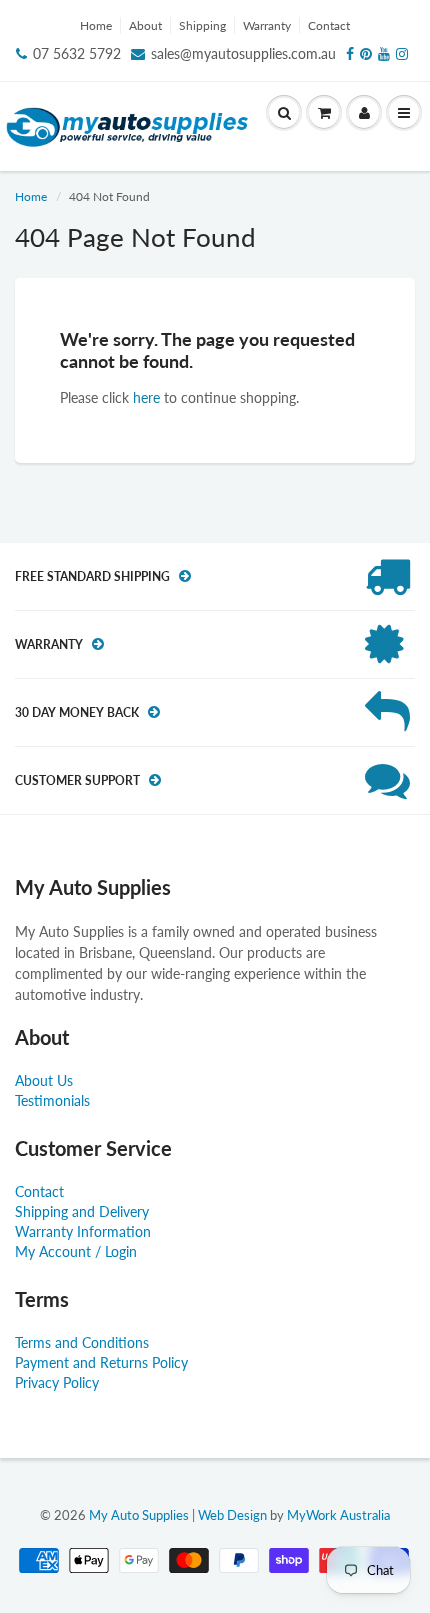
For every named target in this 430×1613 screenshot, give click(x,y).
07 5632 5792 (77, 53)
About (145, 25)
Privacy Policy (57, 1382)
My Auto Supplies (139, 1515)
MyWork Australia (338, 1515)
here (146, 397)
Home (96, 25)
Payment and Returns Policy (101, 1362)
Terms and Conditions (82, 1342)
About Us (44, 1080)
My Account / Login (76, 1251)
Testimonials (52, 1100)
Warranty (267, 25)
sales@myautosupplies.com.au (243, 53)
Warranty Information (83, 1231)
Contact (329, 25)
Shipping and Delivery (82, 1211)
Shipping (202, 25)
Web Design (232, 1515)
